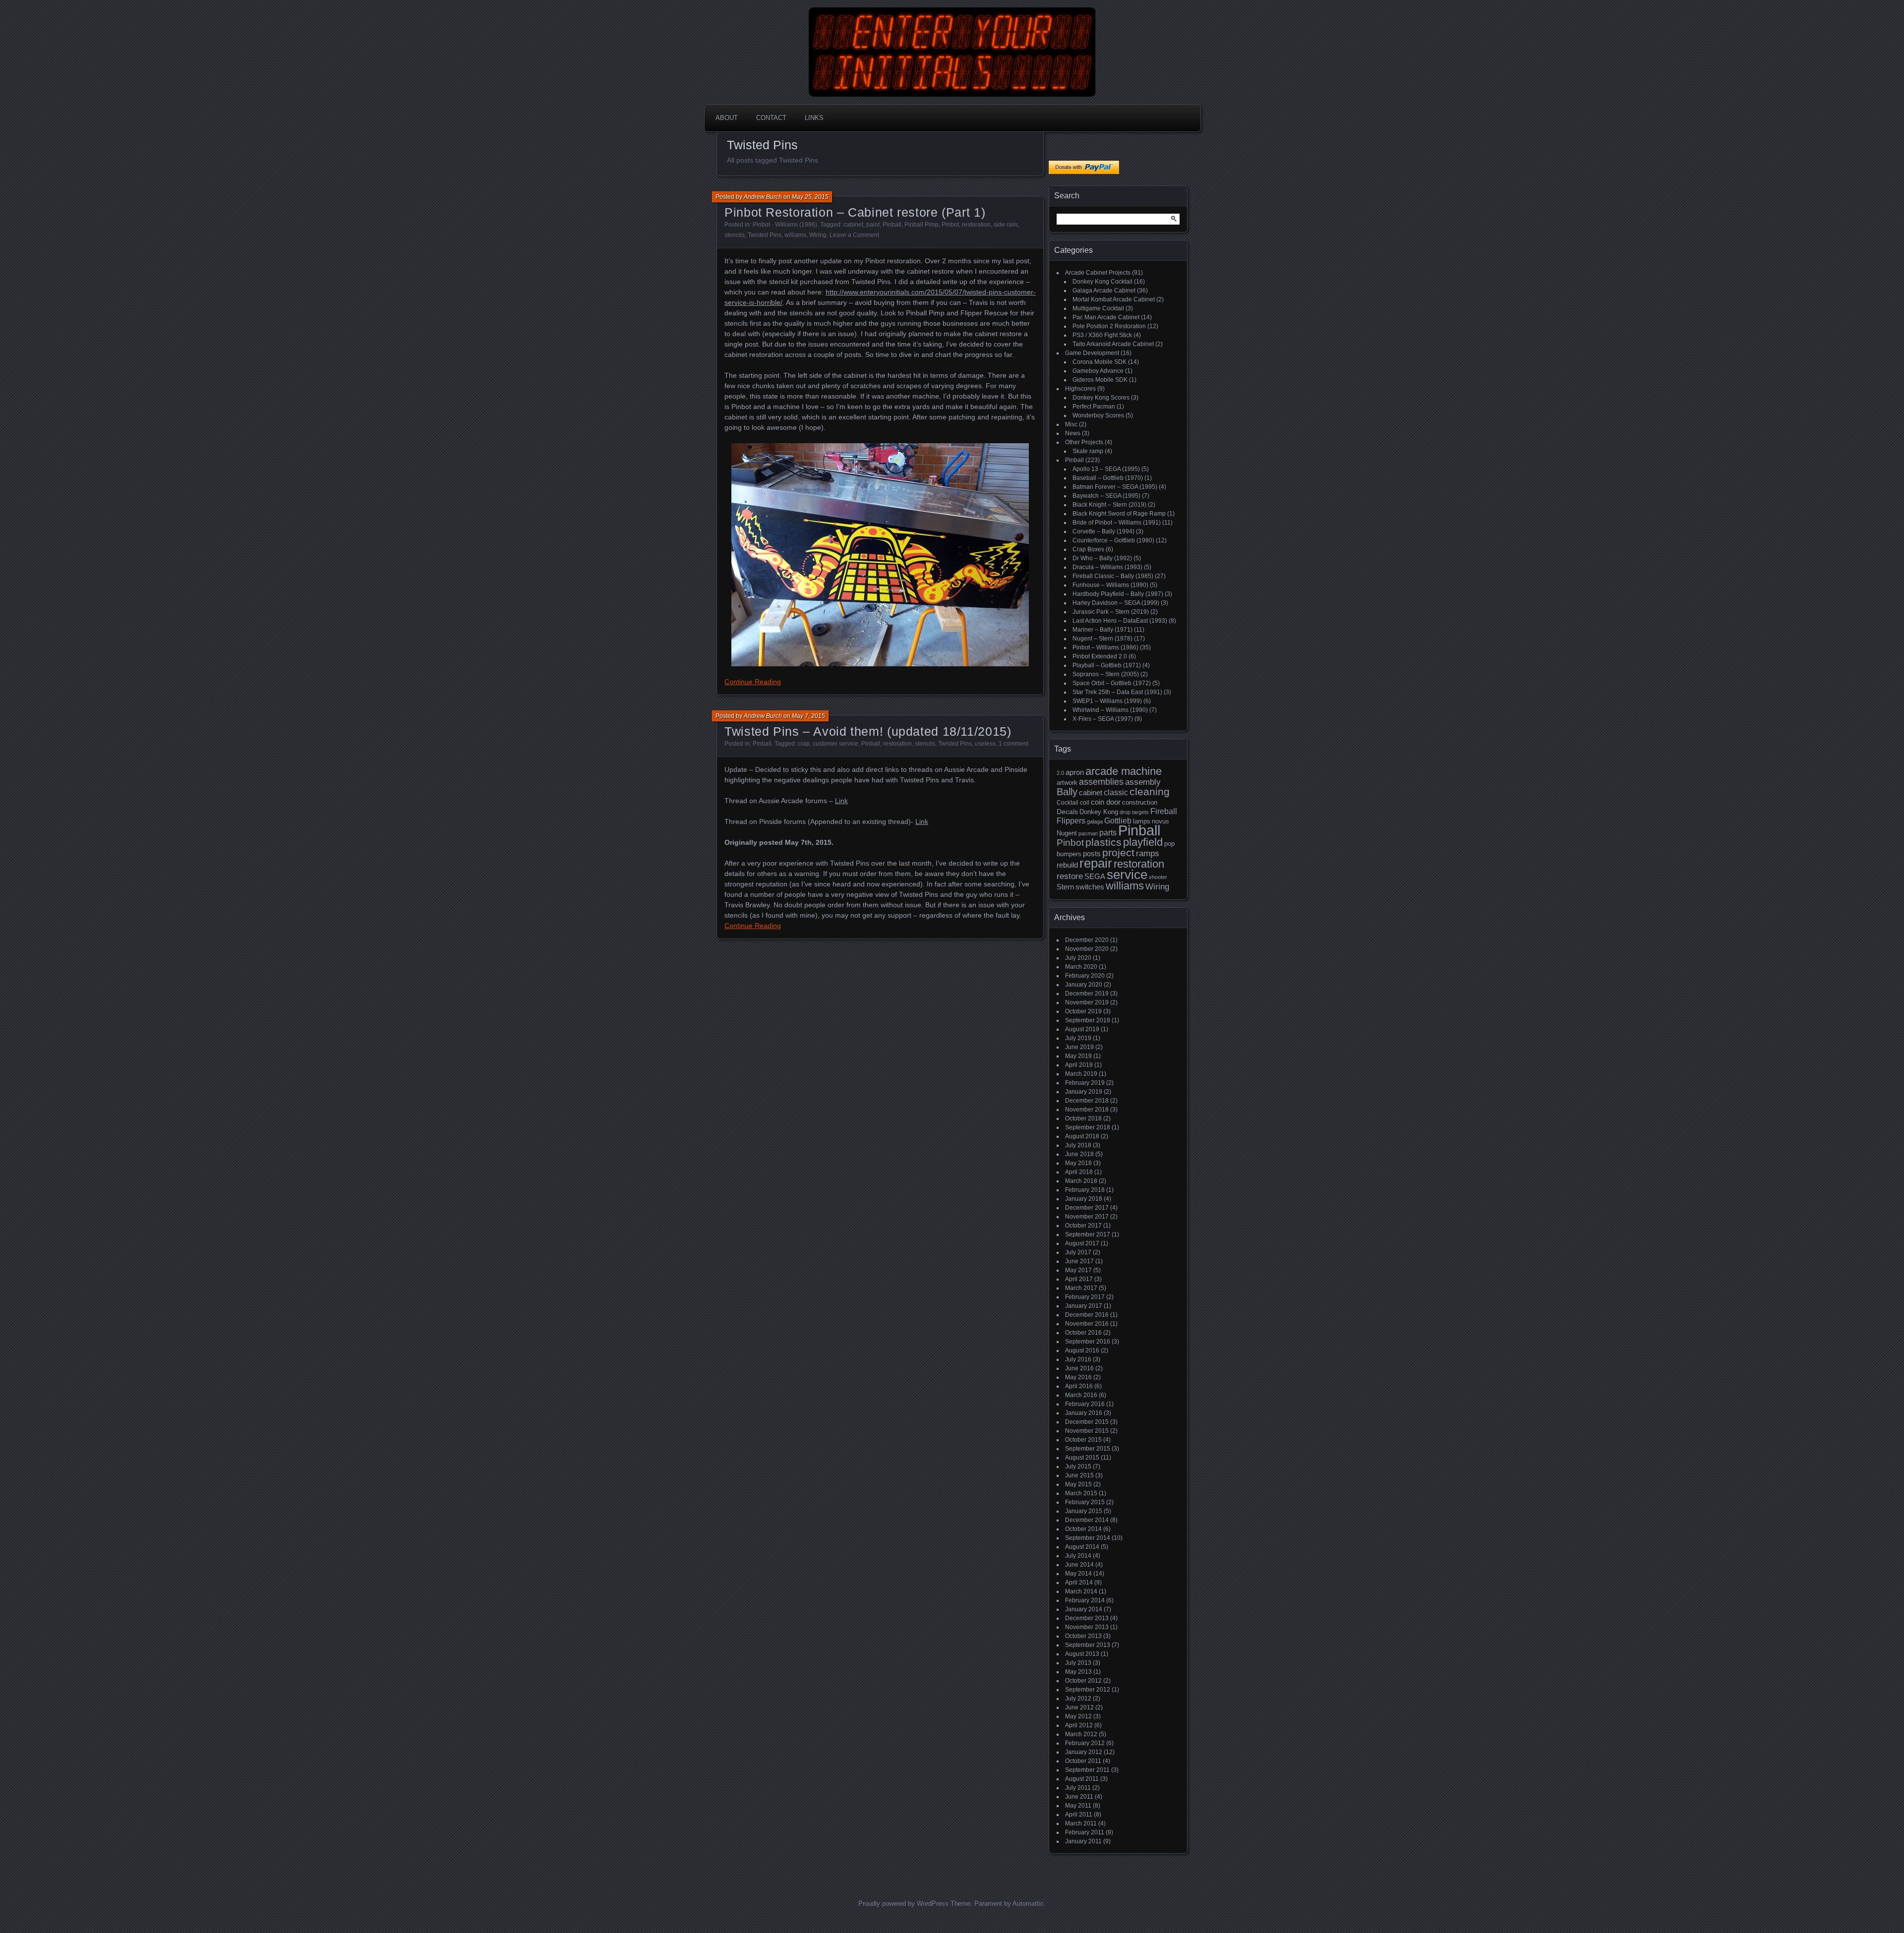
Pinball (892, 225)
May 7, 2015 (808, 716)
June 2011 (1079, 1797)
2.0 (1060, 773)
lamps (1142, 821)
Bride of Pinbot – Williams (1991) (1117, 523)
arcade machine (1124, 771)
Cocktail (1068, 803)
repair (1096, 863)
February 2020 (1085, 976)
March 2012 (1081, 1734)
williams (795, 235)
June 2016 (1079, 1368)
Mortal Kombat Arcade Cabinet (1114, 299)
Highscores (1080, 389)
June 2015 (1079, 1475)
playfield (1143, 842)
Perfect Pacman (1094, 407)
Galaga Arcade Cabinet (1104, 291)
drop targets (1134, 812)
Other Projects (1084, 442)
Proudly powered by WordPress (903, 1904)
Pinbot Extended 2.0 (1100, 656)
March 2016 (1081, 1395)
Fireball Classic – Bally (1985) (1113, 576)
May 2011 (1078, 1806)
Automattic (1028, 1904)
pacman (1088, 833)
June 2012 (1079, 1707)
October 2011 (1083, 1761)
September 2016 (1088, 1342)
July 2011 (1078, 1788)
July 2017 (1078, 1252)
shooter (1158, 877)
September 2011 (1087, 1770)
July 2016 (1078, 1359)
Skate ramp (1088, 451)
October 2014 (1083, 1529)
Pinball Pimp (922, 225)
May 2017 (1078, 1270)
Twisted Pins (765, 235)
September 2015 (1088, 1449)
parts (1108, 833)
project (1118, 852)
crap (804, 744)
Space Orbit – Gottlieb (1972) (1112, 683)
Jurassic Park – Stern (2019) (1111, 612)
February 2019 (1085, 1083)
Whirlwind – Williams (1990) (1110, 710)
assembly (1143, 782)
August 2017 (1082, 1243)
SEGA (1095, 877)
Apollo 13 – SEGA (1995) (1106, 469)
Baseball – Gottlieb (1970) (1108, 478)
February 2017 (1085, 1297)
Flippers (1071, 821)
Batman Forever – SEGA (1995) (1115, 487)
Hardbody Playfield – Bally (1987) (1118, 594)
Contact (771, 118)
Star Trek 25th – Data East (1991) (1117, 692)
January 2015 (1084, 1511)
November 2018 (1087, 1110)
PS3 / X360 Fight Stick (1102, 335)
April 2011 (1079, 1815)
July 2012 (1078, 1699)
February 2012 (1085, 1743)
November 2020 (1087, 949)
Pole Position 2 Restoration (1109, 326)
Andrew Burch (763, 197)
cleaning (1150, 791)
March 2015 (1081, 1493)
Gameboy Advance (1098, 371)
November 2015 (1087, 1431)
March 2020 (1081, 967)
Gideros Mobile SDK (1100, 380)
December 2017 (1087, 1208)
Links (814, 118)
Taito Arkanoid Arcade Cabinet (1113, 344)
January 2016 (1084, 1413)
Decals (1067, 812)
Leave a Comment (854, 235)
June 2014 (1079, 1565)
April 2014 (1079, 1582)
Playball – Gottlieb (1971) (1107, 665)
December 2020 (1087, 940)
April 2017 (1079, 1279)
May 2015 (1078, 1484)
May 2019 (1078, 1056)
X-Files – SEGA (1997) (1103, 719)
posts (1092, 854)
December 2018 (1087, 1101)
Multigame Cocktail (1098, 308)
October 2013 (1083, 1636)
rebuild (1067, 865)
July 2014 (1078, 1556)
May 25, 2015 (810, 197)
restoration (976, 225)
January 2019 (1084, 1092)
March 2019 (1081, 1074)
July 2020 (1078, 958)
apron (1075, 772)
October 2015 (1083, 1440)
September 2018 (1088, 1127)
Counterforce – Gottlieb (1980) (1113, 540)
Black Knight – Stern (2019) (1109, 505)
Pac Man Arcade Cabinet (1106, 317)
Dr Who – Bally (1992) (1102, 558)
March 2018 (1081, 1181)
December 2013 (1087, 1618)
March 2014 (1081, 1591)
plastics (1103, 842)
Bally (1067, 792)
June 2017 (1079, 1261)
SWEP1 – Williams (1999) (1107, 701)
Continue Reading (753, 682)
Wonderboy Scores (1098, 415)
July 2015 (1078, 1466)
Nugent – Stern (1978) (1102, 639)
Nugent (1067, 833)
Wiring (818, 235)
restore (1070, 876)
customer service (835, 744)
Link (841, 801)
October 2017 (1083, 1226)
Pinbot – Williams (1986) (1105, 647)
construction (1140, 802)
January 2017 (1084, 1306)
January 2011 (1083, 1841)
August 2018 (1082, 1136)
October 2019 (1083, 1011)
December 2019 (1087, 994)
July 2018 (1078, 1145)
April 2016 (1079, 1386)
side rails (1006, 225)
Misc (1071, 424)
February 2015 (1085, 1502)
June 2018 (1079, 1154)
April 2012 (1079, 1725)
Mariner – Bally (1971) (1102, 630)
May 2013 (1078, 1672)
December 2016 (1087, 1315)
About (727, 118)
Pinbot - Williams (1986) (785, 225)
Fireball (1164, 811)
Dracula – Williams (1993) (1107, 567)
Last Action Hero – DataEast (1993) (1120, 621)
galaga (1095, 821)
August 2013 (1082, 1654)
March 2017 (1081, 1288)
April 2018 (1079, 1172)
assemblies (1101, 782)
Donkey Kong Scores (1101, 398)
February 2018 (1085, 1190)
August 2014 (1082, 1547)
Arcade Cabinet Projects (1098, 273)
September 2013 (1088, 1645)
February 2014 (1085, 1600)
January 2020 (1084, 985)
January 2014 (1084, 1609)
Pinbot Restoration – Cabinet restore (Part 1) (855, 212)
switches (1090, 887)
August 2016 (1082, 1350)
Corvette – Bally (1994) (1103, 531)
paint (873, 225)
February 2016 (1085, 1404)
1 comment (1013, 744)
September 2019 (1088, 1020)
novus (1160, 821)
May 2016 (1078, 1377)
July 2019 (1078, 1038)
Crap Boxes (1088, 549)
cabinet (853, 225)
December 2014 (1087, 1520)
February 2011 (1085, 1832)
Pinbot (950, 225)
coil (1085, 803)
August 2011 (1082, 1779)
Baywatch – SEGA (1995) (1106, 496)
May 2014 (1078, 1574)
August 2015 (1082, 1458)
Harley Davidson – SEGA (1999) (1116, 603)
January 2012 (1084, 1752)
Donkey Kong (1099, 812)
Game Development (1092, 353)
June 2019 (1079, 1047)
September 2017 (1088, 1234)
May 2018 (1078, 1163)
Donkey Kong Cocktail (1102, 282)
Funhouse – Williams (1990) (1110, 585)
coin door (1106, 802)
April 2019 (1079, 1065)
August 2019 (1082, 1029)
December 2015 (1087, 1422)
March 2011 (1081, 1823)
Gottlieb (1118, 821)
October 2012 (1083, 1681)
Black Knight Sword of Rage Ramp (1119, 514)
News (1073, 433)
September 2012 (1088, 1690)
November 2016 (1087, 1324)
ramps (1148, 853)
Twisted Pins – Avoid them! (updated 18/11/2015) (868, 731)
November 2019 (1087, 1002)
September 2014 (1088, 1538)
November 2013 (1087, 1627)
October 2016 (1083, 1333)
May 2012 (1078, 1716)
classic (1116, 792)
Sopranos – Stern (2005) (1106, 674)
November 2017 (1087, 1217)
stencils (735, 235)
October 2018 (1083, 1118)
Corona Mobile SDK (1100, 362)
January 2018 (1084, 1199)
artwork (1067, 783)
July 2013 (1078, 1663)
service (1127, 875)
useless (985, 744)
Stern (1065, 887)
